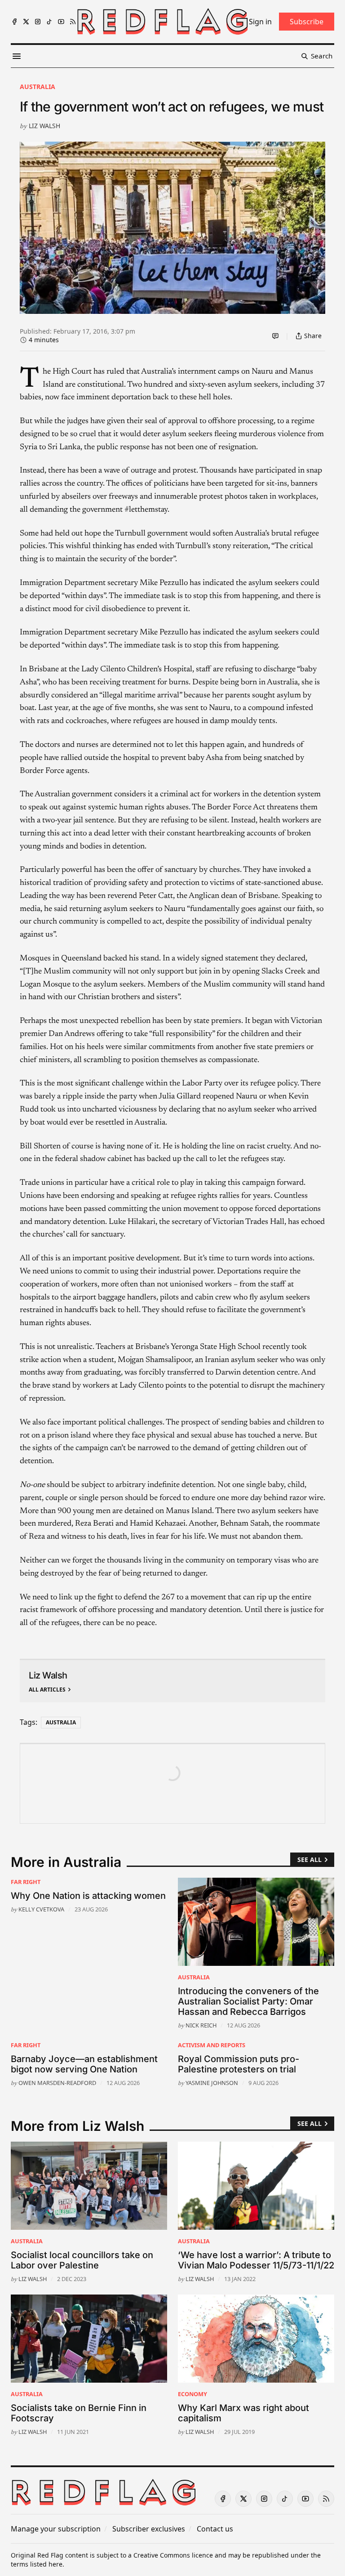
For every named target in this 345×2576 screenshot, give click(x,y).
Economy (192, 2394)
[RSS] (73, 22)
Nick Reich (201, 2025)
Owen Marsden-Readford (57, 2083)
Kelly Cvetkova (41, 1909)
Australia (38, 87)
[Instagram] (38, 22)
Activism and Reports (212, 2045)
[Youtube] (61, 22)
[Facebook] (14, 22)
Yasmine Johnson (212, 2083)
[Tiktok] (49, 22)
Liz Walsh (44, 126)
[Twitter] (26, 22)
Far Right (26, 1882)
